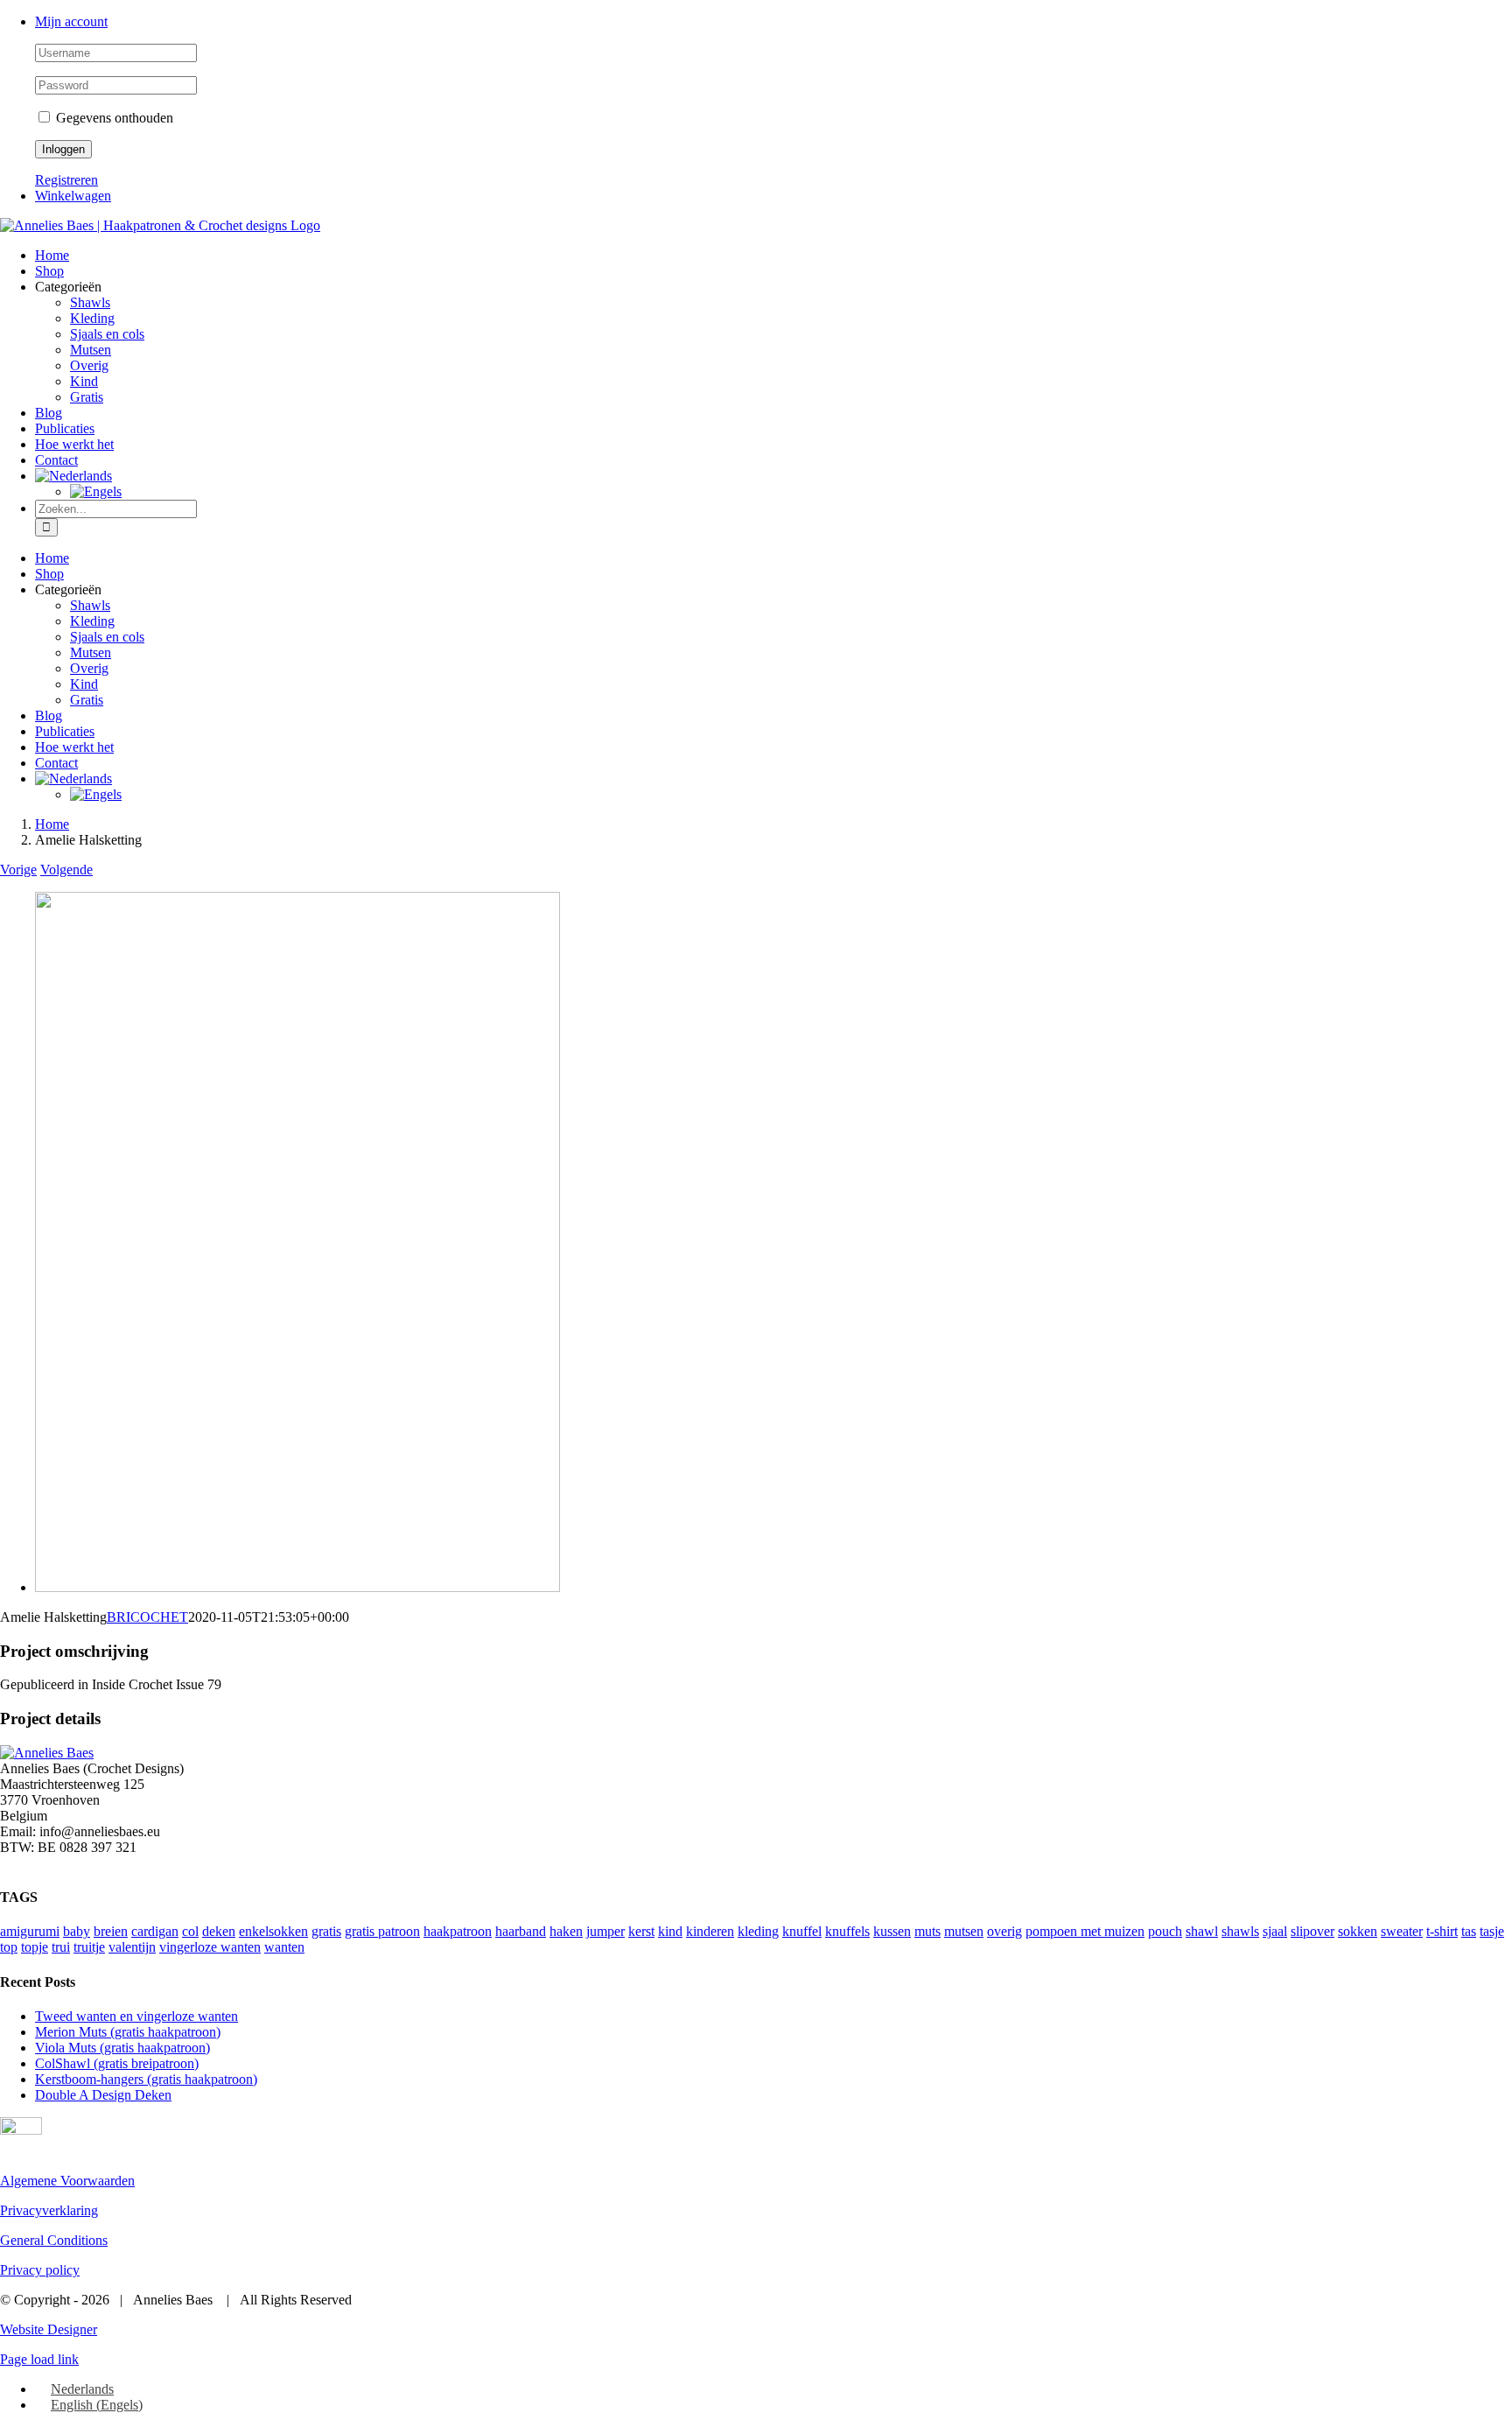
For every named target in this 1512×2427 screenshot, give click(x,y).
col (190, 1931)
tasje (1492, 1931)
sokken (1358, 1931)
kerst (641, 1931)
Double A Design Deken (103, 2095)
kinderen (710, 1931)
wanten (284, 1947)
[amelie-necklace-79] (297, 1587)
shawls (1240, 1931)
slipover (1312, 1931)
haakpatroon (458, 1931)
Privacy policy (40, 2270)
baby (77, 1931)
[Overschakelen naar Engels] (96, 491)
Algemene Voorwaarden (67, 2181)
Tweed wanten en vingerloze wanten (136, 2016)
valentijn (132, 1947)
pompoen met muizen (1085, 1931)
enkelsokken (273, 1931)
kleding (758, 1931)
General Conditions (54, 2240)
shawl (1202, 1931)
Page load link (39, 2359)
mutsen (964, 1931)
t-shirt (1442, 1931)
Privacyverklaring (49, 2210)
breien (111, 1931)
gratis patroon (382, 1931)
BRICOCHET (147, 1617)
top (9, 1947)
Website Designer (49, 2329)
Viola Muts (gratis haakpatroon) (122, 2048)
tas (1469, 1931)
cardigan (155, 1931)
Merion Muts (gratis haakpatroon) (128, 2032)
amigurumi (30, 1931)
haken (566, 1931)
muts (927, 1931)
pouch (1165, 1931)
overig (1004, 1931)
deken (219, 1931)
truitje (89, 1947)
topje (35, 1947)
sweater (1402, 1931)
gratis (326, 1931)
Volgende (66, 870)
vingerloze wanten (210, 1947)
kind (670, 1931)
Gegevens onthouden (113, 118)
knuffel (802, 1931)
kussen (892, 1931)
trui (61, 1947)
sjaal (1275, 1931)
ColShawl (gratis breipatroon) (117, 2063)
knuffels (847, 1931)
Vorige (18, 870)
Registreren (66, 180)
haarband (521, 1931)
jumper (605, 1931)
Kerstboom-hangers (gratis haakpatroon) (146, 2079)
